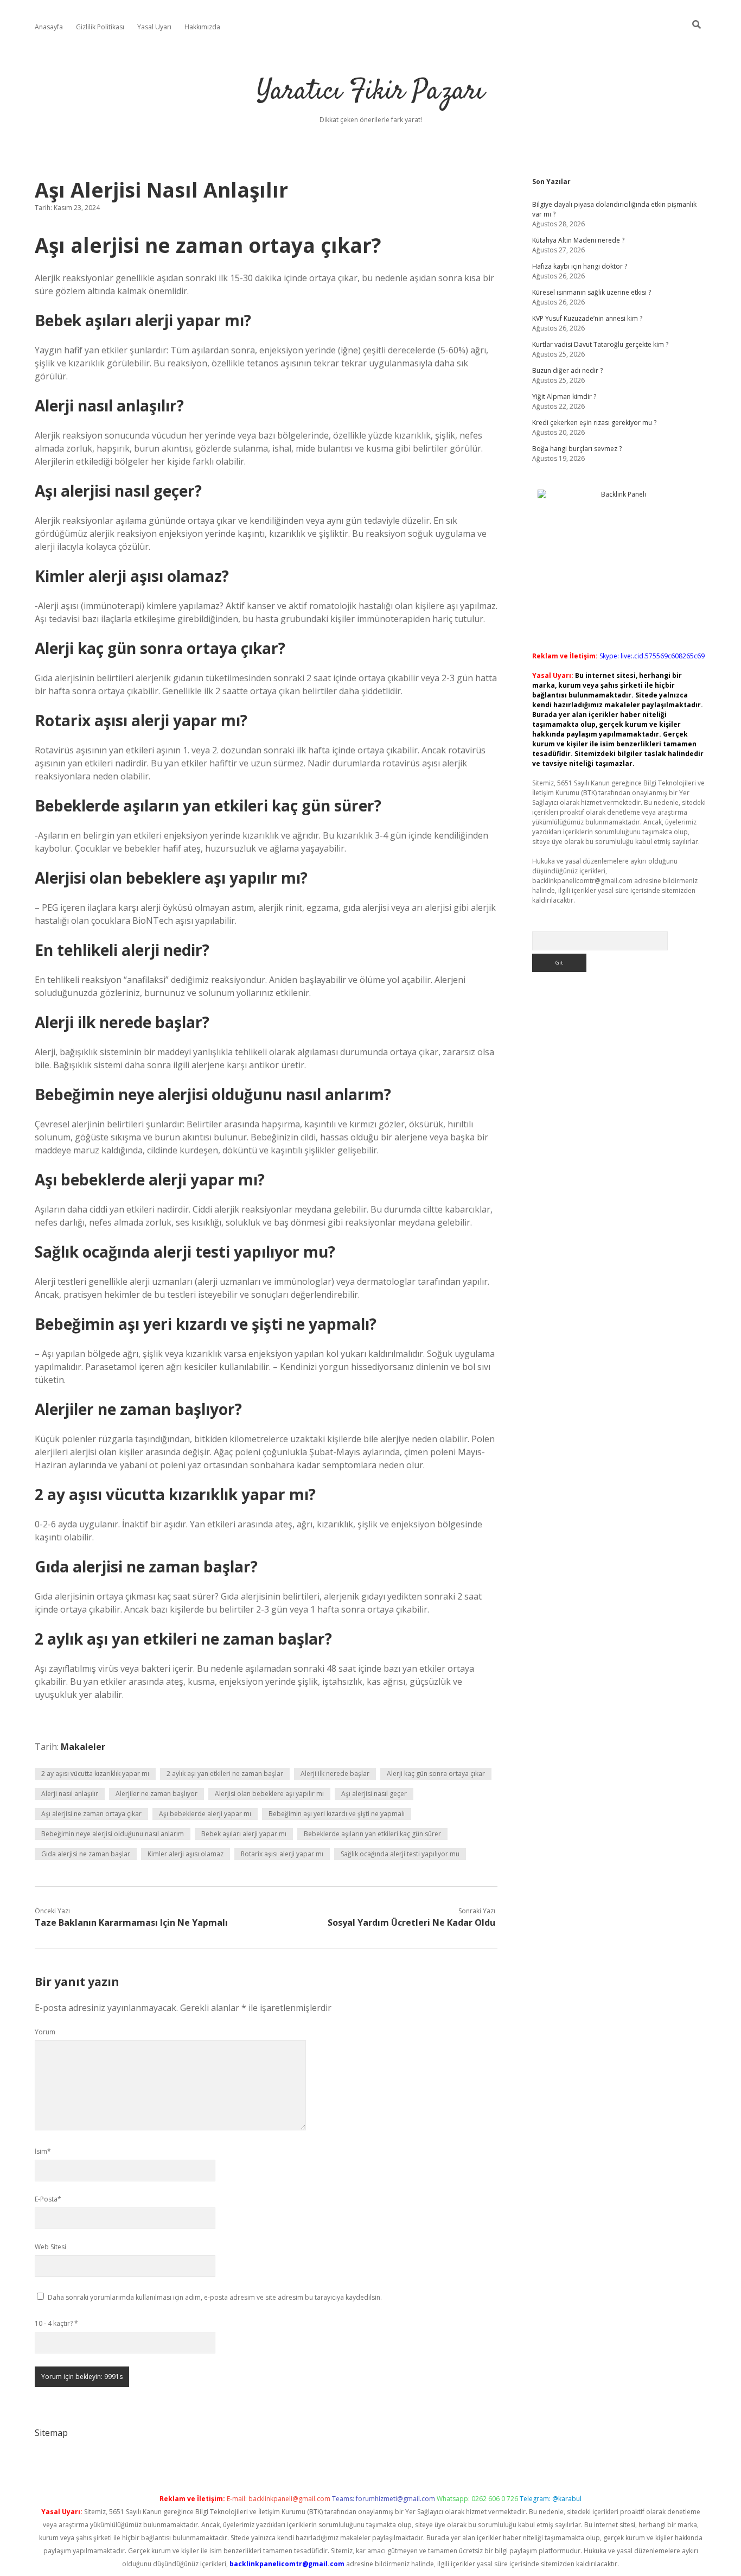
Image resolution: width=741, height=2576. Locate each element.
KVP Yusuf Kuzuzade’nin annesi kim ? (587, 318)
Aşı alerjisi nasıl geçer (374, 1794)
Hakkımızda (202, 27)
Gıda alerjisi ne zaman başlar (86, 1854)
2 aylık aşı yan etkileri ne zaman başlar (225, 1774)
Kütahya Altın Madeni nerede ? (578, 240)
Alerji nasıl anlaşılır (70, 1794)
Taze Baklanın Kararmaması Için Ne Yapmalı (131, 1923)
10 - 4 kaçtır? (56, 2323)
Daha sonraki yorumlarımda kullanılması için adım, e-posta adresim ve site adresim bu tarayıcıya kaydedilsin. (215, 2297)
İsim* (43, 2151)
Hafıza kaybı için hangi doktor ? (580, 266)
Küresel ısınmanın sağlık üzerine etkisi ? (592, 292)
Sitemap (51, 2433)
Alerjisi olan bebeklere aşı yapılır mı (269, 1794)
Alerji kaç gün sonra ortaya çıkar (436, 1774)
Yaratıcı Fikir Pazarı (370, 92)
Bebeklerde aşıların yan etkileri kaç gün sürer (372, 1834)
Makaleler (83, 1747)
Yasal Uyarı (154, 27)
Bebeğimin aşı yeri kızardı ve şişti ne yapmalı (337, 1814)
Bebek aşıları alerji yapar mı (244, 1834)
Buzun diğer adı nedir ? (567, 370)
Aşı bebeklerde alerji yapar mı (205, 1814)
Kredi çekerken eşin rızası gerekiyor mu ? (594, 423)
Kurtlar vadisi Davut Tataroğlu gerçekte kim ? (600, 344)
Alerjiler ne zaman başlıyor (156, 1794)
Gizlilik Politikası (100, 27)
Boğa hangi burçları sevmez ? (577, 449)
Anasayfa (49, 27)
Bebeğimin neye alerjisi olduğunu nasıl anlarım (113, 1834)
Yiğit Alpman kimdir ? (564, 396)
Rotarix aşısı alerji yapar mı (282, 1854)
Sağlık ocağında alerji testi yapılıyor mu (400, 1854)
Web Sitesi (50, 2247)
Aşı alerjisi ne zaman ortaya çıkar (91, 1814)
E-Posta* (48, 2199)
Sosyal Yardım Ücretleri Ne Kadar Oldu (411, 1923)
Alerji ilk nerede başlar (335, 1774)
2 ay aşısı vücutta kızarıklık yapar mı (95, 1774)
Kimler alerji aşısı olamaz (186, 1854)
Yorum (45, 2032)
